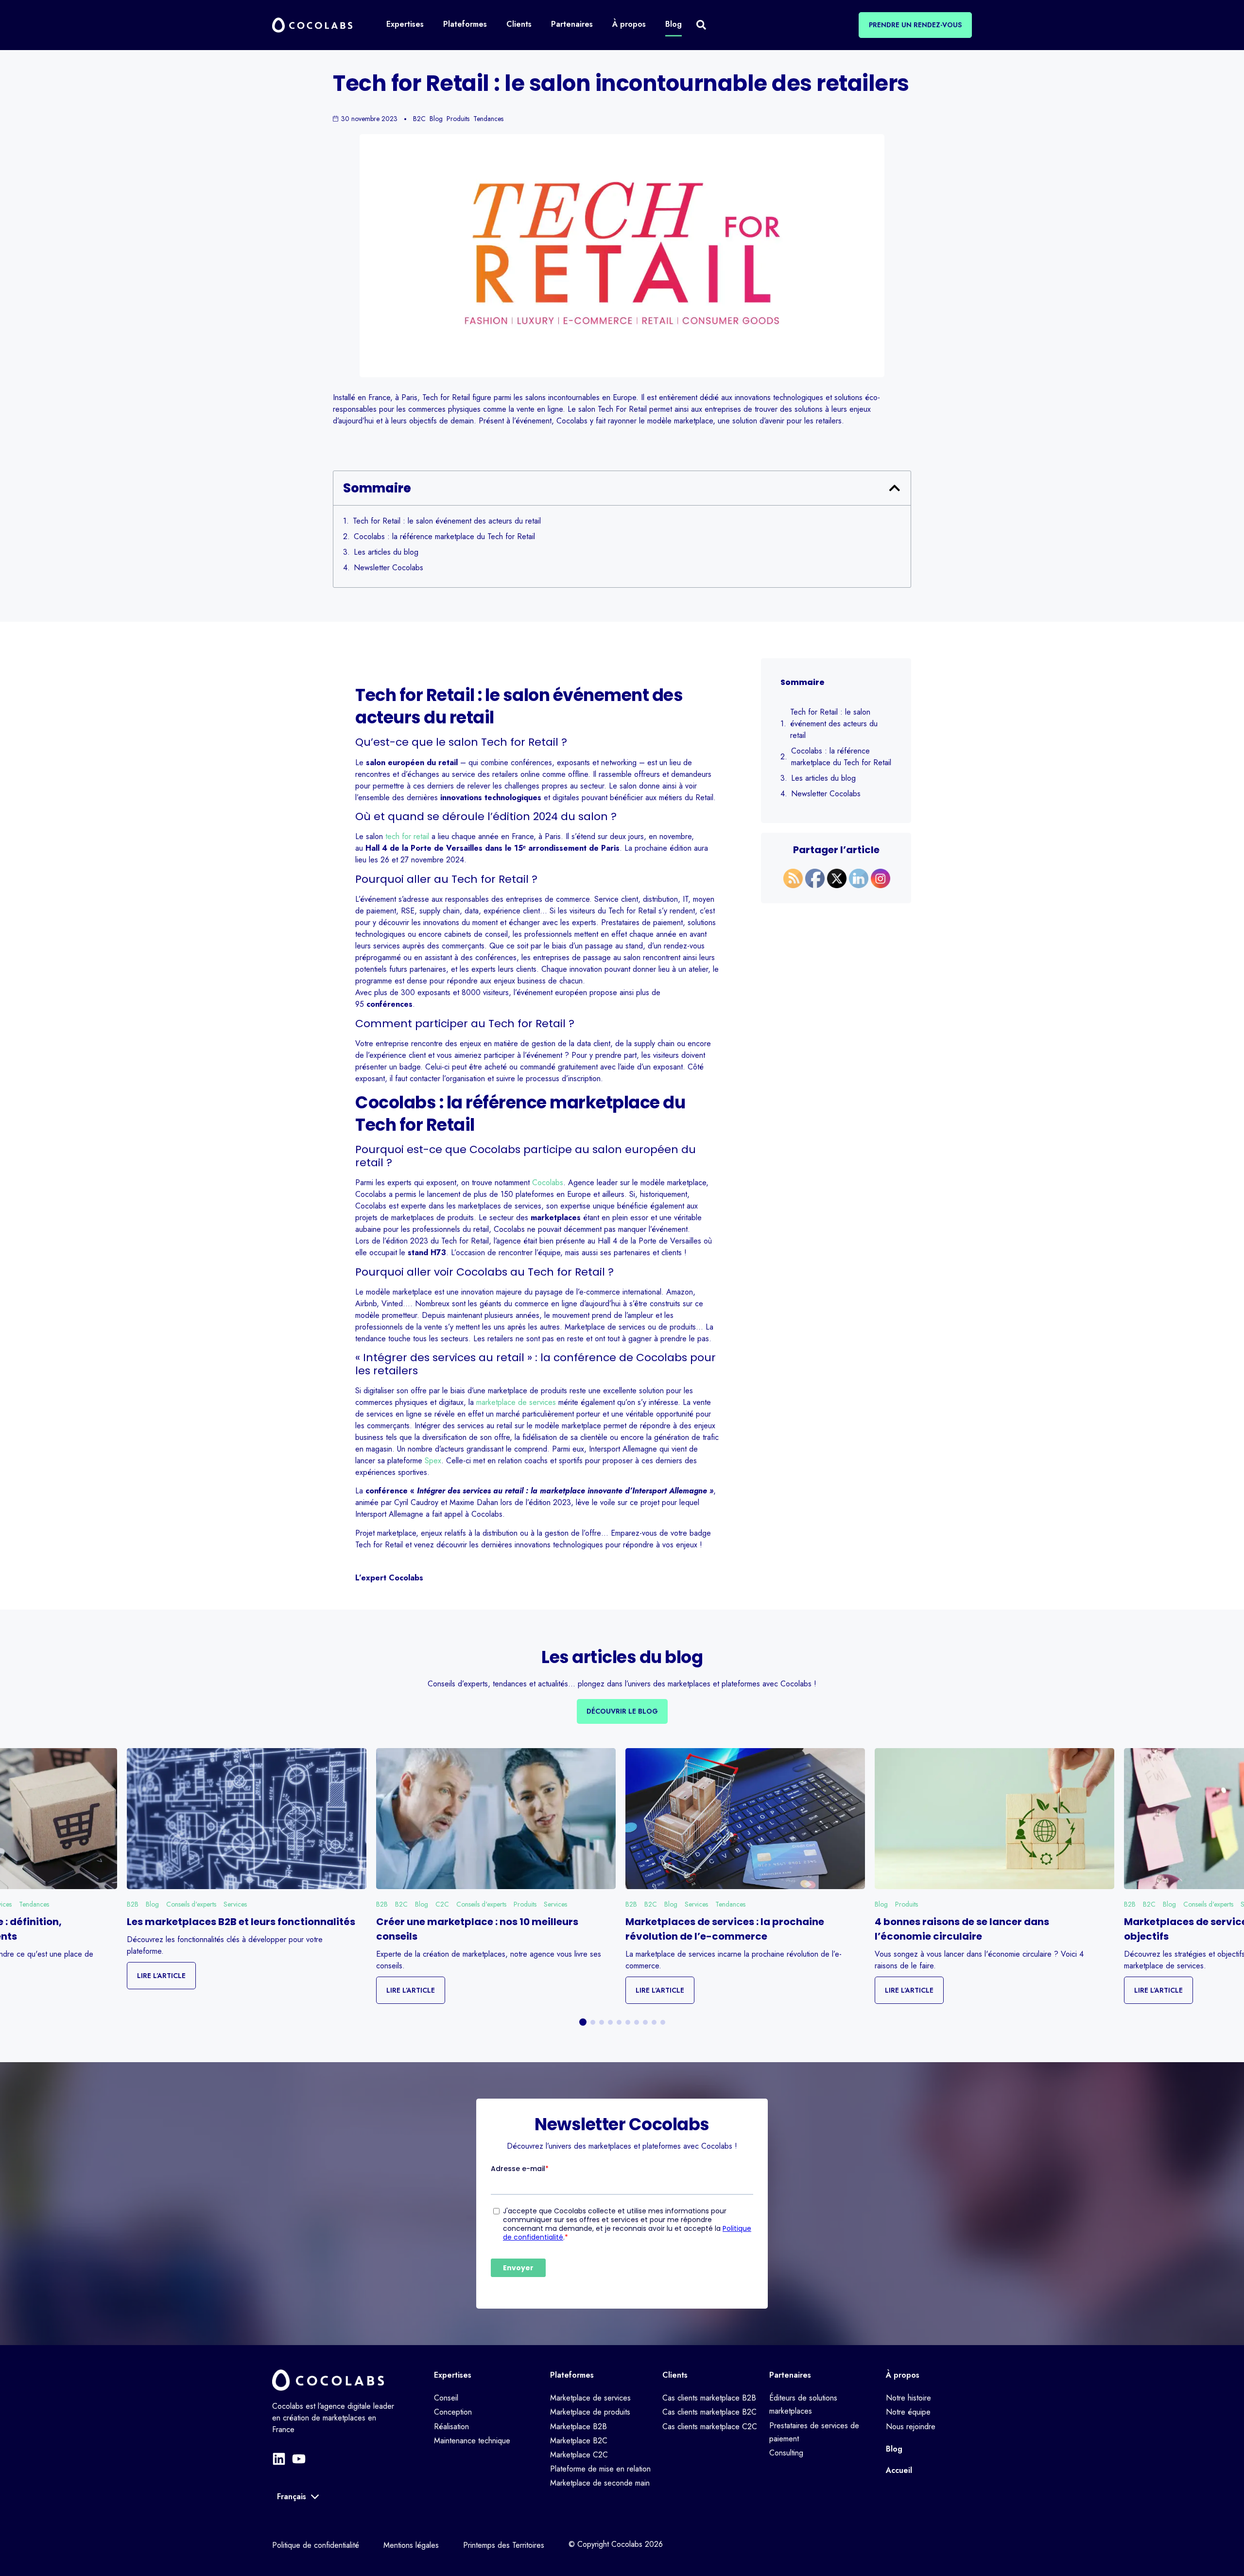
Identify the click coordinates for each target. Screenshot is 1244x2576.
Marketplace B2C (579, 2441)
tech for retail (407, 836)
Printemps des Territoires (504, 2545)
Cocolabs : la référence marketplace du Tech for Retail (444, 536)
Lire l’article (161, 1976)
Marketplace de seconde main (600, 2483)
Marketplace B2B (579, 2427)
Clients (675, 2375)
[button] (895, 488)
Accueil (899, 2470)
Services (235, 1904)
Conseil (446, 2398)
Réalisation (451, 2427)
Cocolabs (548, 1183)
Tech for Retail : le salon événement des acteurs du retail (447, 521)
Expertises (453, 2375)
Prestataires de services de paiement (814, 2432)
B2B (133, 1904)
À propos (903, 2375)
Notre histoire (908, 2398)
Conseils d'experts (191, 1904)
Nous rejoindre (911, 2427)
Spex (433, 1461)
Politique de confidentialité (316, 2545)
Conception (453, 2412)
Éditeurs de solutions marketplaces (803, 2404)
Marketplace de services (590, 2398)
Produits (525, 1904)
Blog (152, 1904)
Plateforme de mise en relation (600, 2469)
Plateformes (572, 2375)
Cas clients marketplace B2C (709, 2412)
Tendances (34, 1904)
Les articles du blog (386, 552)
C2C (442, 1904)
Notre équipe (908, 2412)
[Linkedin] (279, 2459)
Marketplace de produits (590, 2412)
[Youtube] (299, 2459)
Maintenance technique (472, 2441)
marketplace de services (516, 1402)
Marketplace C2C (579, 2455)
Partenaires (790, 2375)
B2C (401, 1904)
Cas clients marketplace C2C (710, 2427)
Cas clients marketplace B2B (709, 2398)
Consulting (786, 2453)
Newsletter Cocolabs (389, 568)
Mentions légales (411, 2545)
